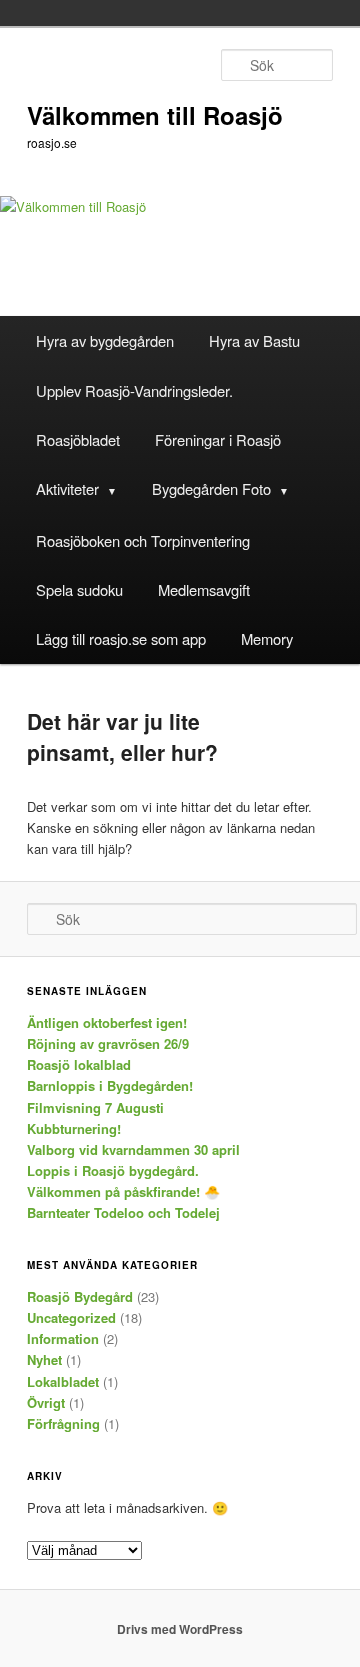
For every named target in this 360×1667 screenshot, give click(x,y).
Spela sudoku (79, 589)
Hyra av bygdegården (105, 340)
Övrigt (46, 1402)
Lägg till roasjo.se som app (121, 638)
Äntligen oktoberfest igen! (107, 1022)
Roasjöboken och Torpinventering (143, 540)
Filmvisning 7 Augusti (95, 1107)
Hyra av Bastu (254, 340)
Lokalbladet (63, 1381)
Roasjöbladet (78, 439)
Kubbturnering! (74, 1128)
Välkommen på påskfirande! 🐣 (123, 1191)
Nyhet (44, 1359)
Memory (267, 638)
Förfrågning (63, 1423)
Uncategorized (71, 1317)
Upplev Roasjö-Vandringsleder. (134, 390)
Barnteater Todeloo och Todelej (123, 1212)
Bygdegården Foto (211, 488)
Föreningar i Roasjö (218, 439)
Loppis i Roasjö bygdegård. (113, 1170)
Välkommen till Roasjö (155, 115)
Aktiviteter (67, 488)
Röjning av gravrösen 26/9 (108, 1043)
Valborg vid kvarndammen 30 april (133, 1149)
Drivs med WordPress (180, 1629)
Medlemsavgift (204, 589)
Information (63, 1338)
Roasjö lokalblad (79, 1064)
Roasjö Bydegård (80, 1296)
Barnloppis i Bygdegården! (110, 1085)
